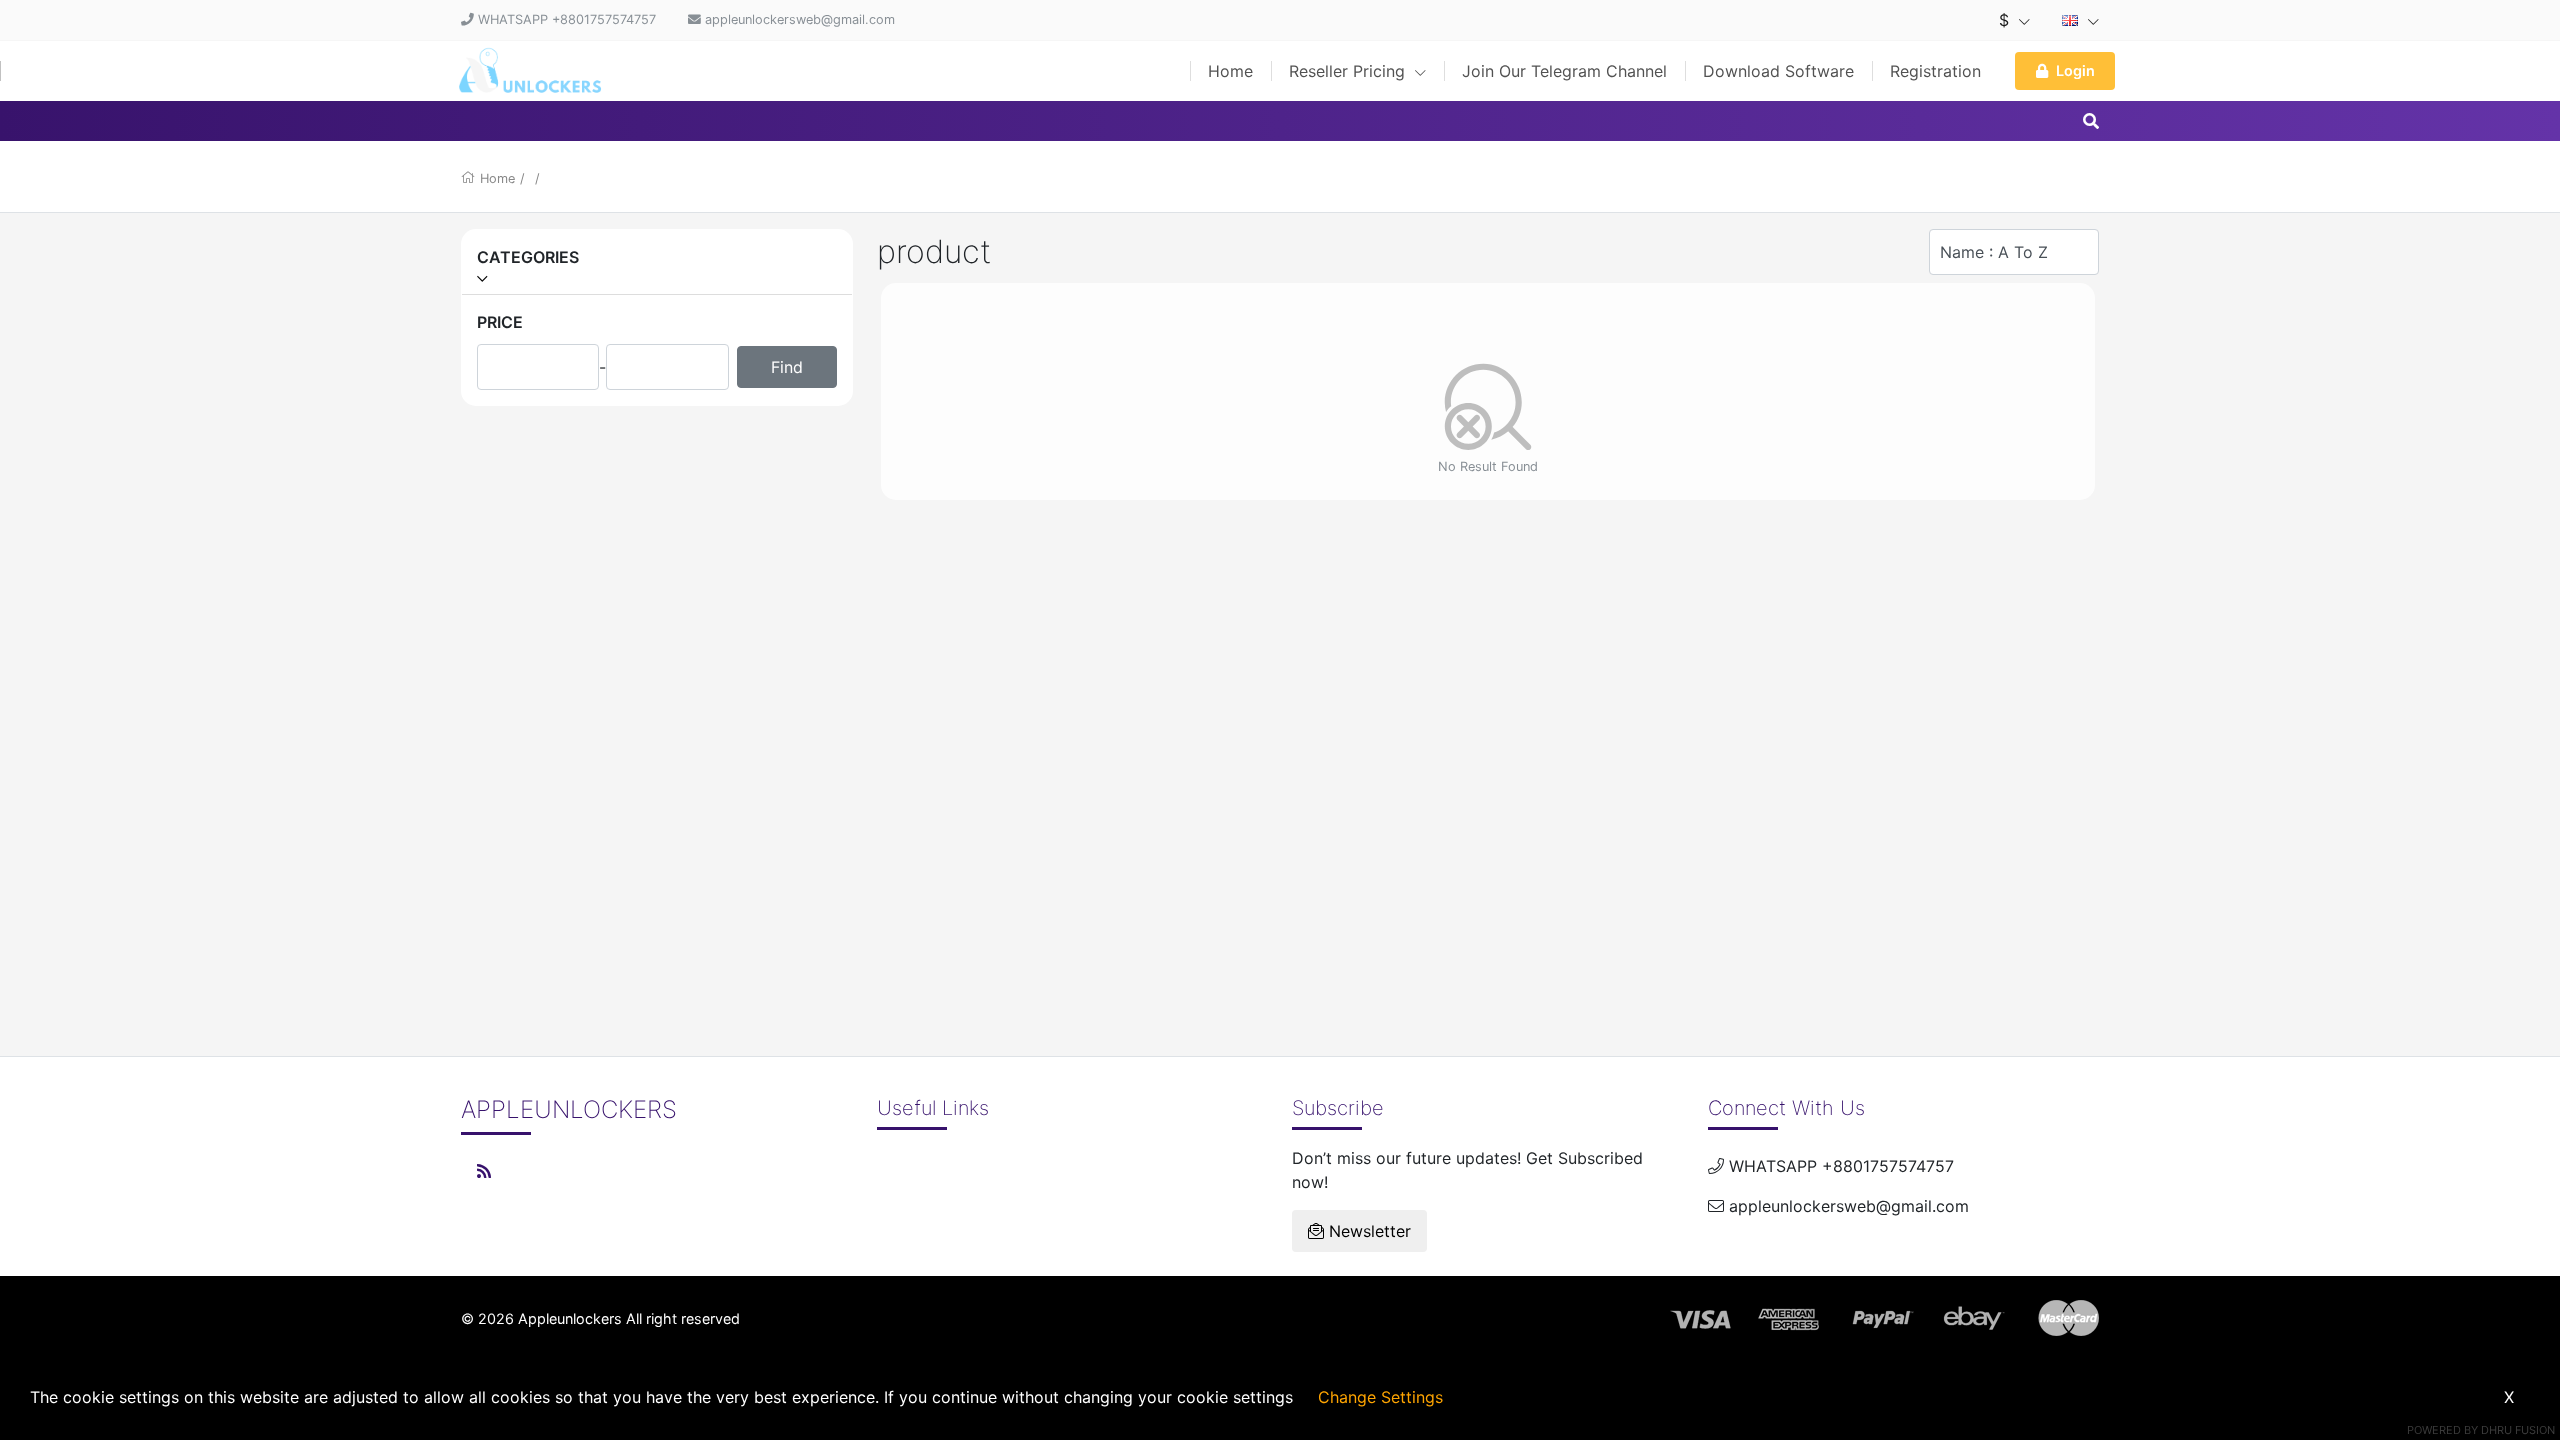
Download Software (1778, 71)
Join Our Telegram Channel (1564, 71)
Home (1230, 71)
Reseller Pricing (1349, 71)
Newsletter (1367, 1231)
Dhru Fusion (2518, 1430)
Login (2075, 70)
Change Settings (1380, 1397)
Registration (1935, 71)
